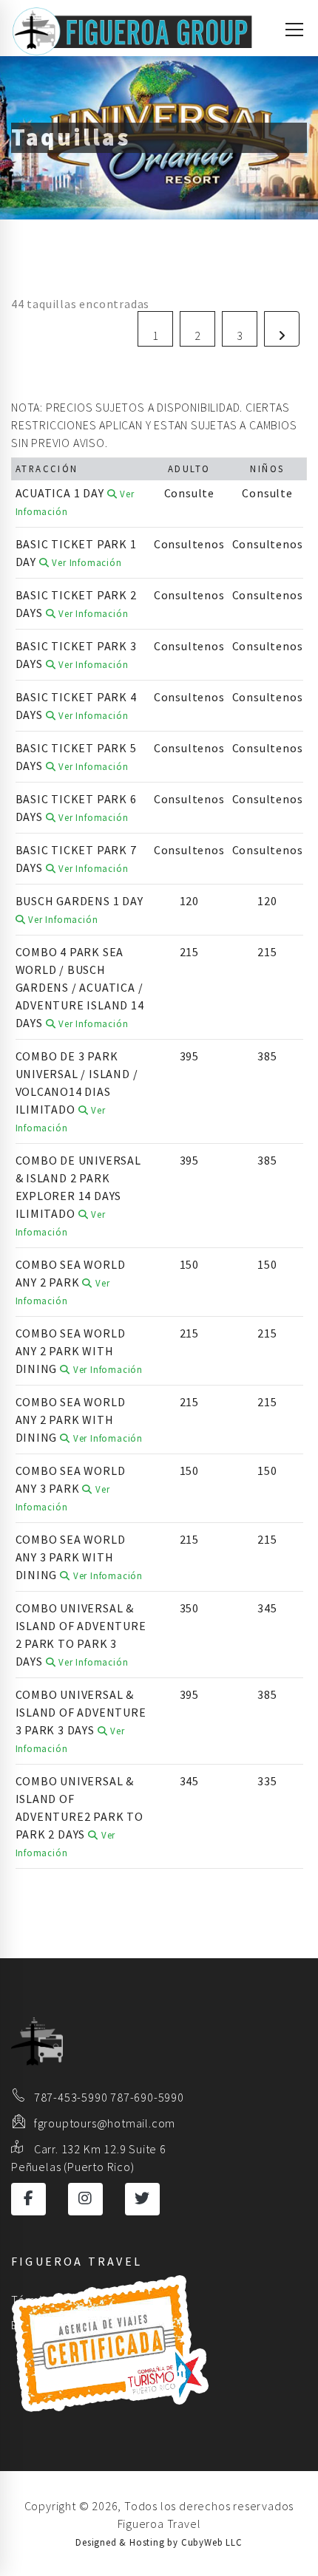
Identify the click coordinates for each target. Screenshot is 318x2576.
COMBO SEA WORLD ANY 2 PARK (71, 1282)
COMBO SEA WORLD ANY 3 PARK (71, 1488)
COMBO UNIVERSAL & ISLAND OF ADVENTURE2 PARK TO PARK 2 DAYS (79, 1816)
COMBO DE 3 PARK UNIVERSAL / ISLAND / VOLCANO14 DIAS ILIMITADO (77, 1091)
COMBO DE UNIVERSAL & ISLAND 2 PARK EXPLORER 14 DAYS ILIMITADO (78, 1195)
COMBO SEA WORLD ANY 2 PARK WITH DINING (79, 1351)
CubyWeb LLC (212, 2542)
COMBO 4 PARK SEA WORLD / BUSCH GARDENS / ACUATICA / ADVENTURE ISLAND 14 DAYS (80, 987)
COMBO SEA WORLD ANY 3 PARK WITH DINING (79, 1557)
